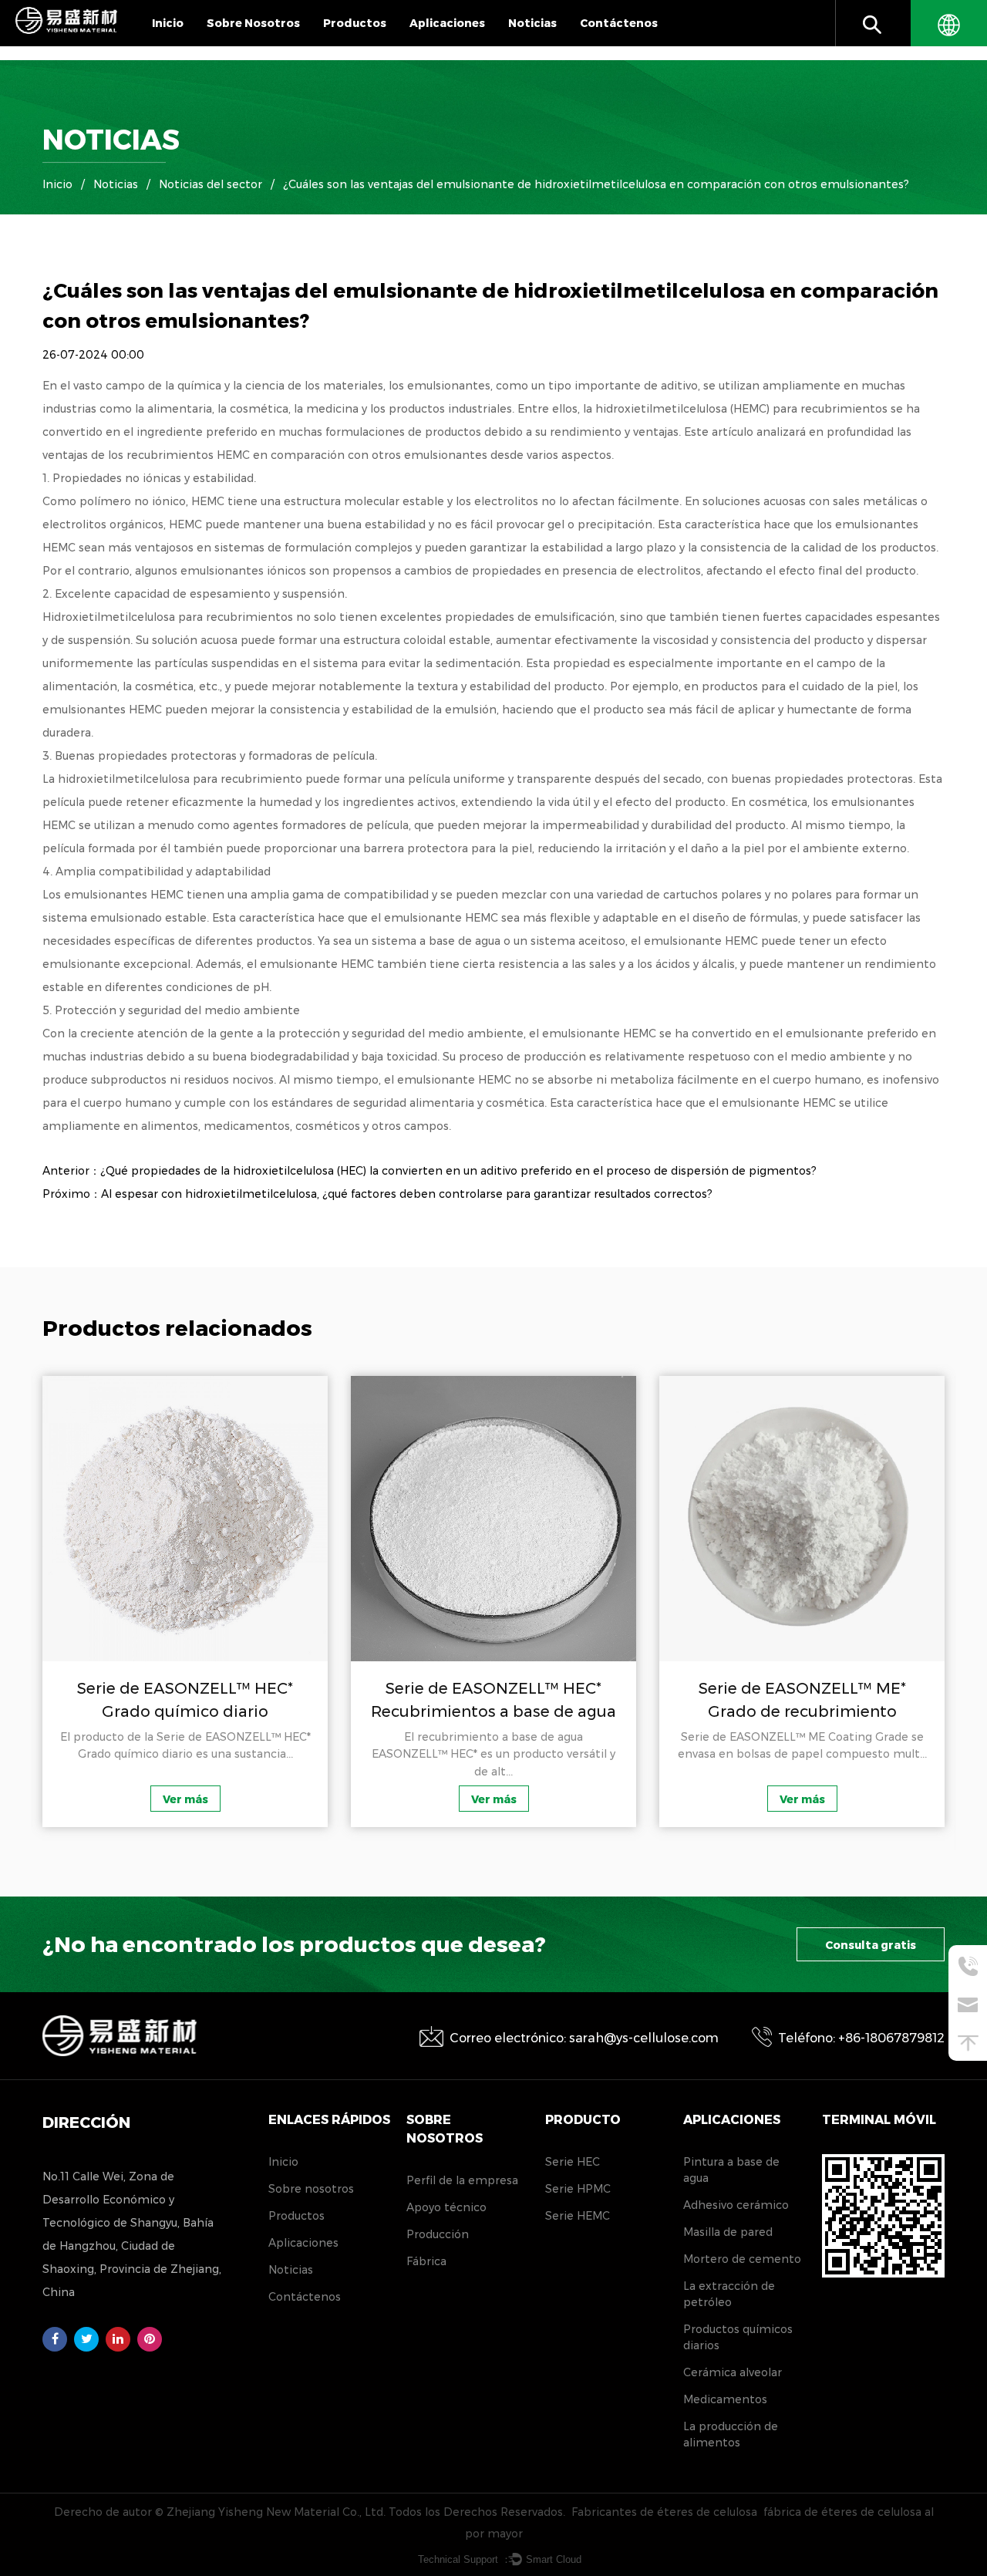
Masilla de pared (728, 2232)
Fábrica (426, 2261)
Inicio (168, 23)
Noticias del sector (211, 184)
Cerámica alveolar (733, 2372)
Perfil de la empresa (268, 45)
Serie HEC (573, 2162)
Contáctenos (619, 23)
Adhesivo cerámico (736, 2205)
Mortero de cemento (742, 2259)
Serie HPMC (578, 2189)
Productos (355, 23)
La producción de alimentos (731, 2434)
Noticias (532, 23)
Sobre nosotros (253, 23)
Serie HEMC (578, 2216)
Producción (438, 2234)
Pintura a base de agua (731, 2170)
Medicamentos (725, 2399)
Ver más (156, 1799)
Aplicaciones (447, 23)
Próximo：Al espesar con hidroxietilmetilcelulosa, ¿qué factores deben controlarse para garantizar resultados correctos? (377, 1194)
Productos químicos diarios (738, 2337)
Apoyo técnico (446, 2207)
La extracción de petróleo (729, 2294)
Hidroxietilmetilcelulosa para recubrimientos (169, 617)
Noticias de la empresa (569, 45)
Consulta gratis (871, 1945)
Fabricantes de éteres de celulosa (664, 2512)
